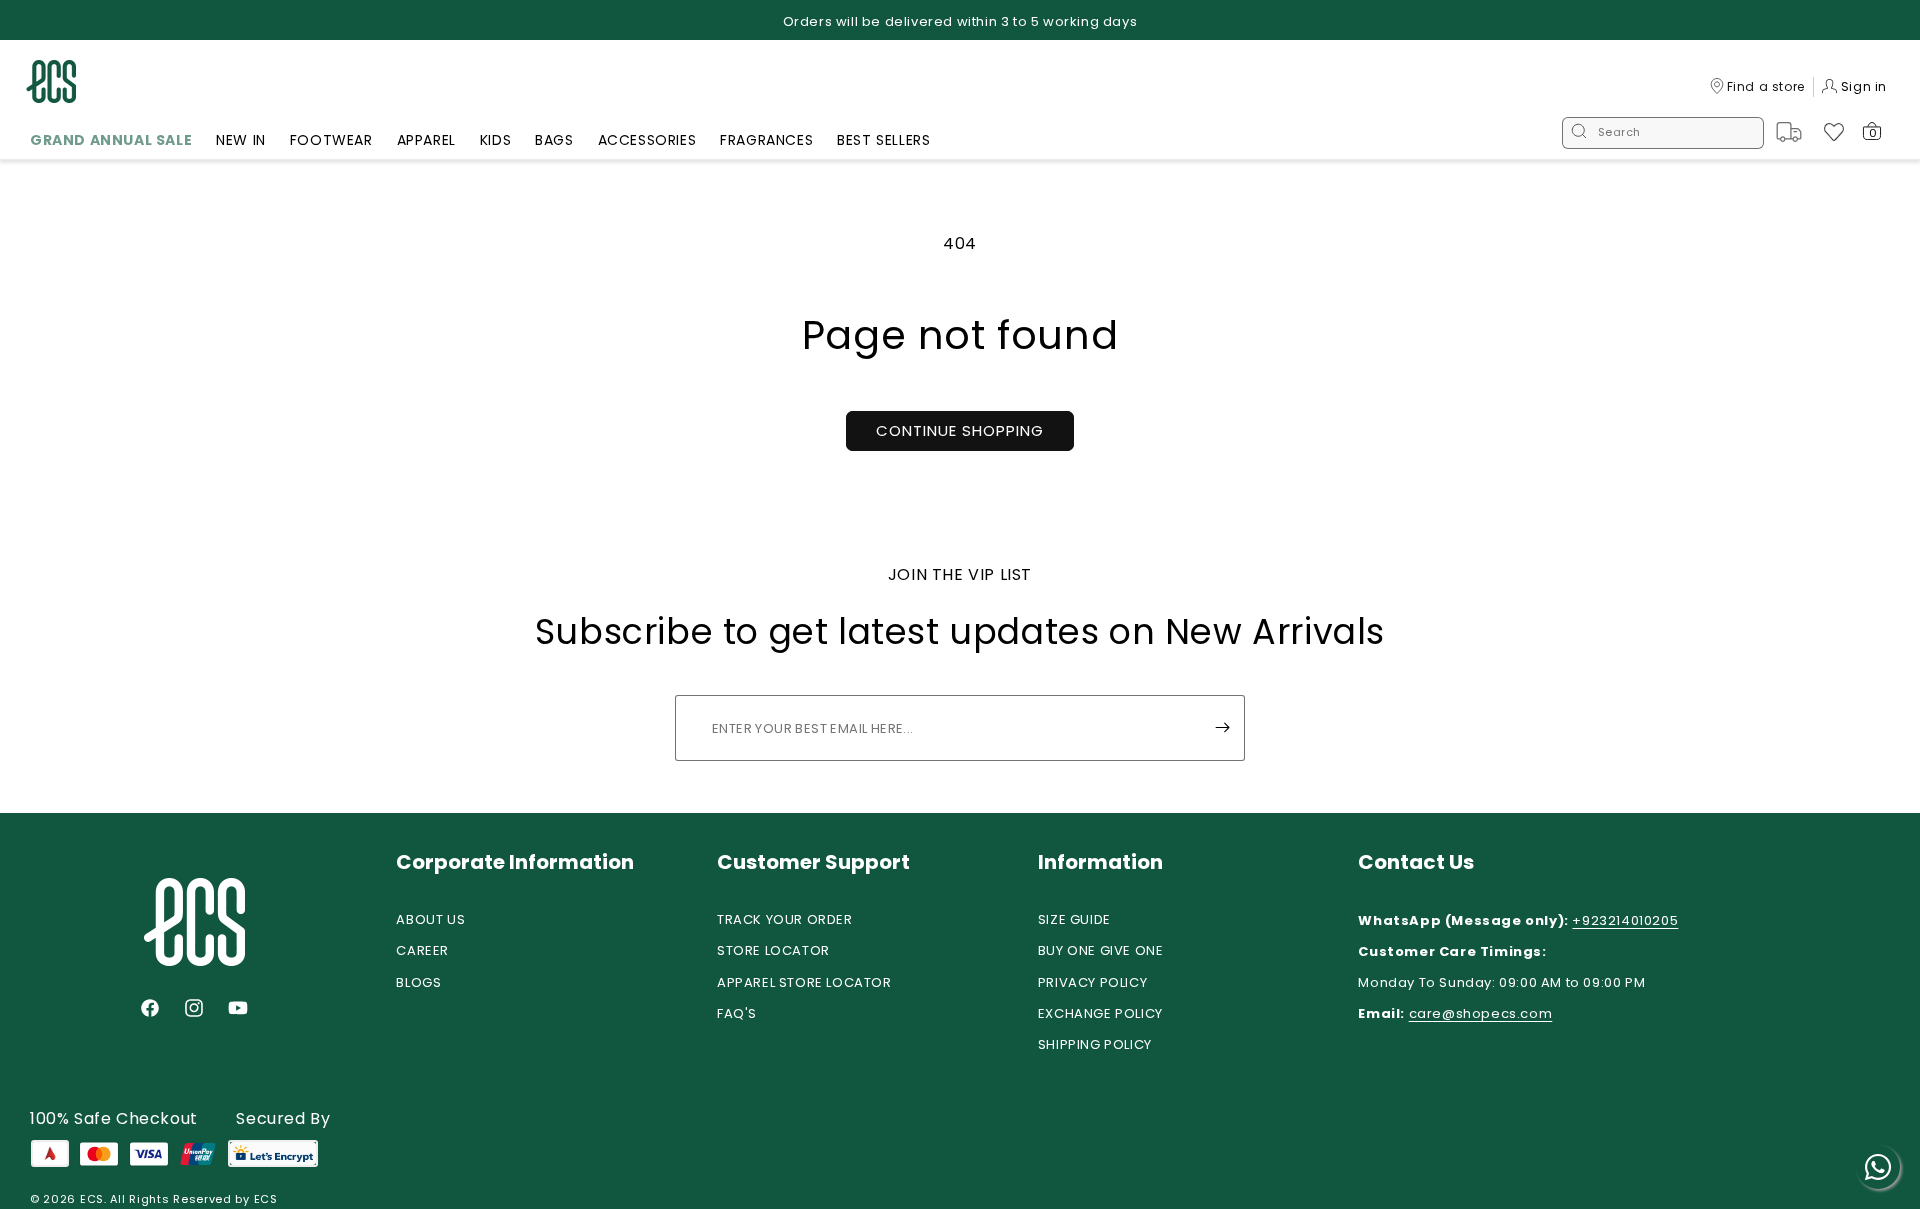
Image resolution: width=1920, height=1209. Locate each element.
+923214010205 (1625, 920)
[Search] (1579, 133)
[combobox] (1663, 133)
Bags (554, 140)
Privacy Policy (1092, 982)
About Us (430, 919)
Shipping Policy (1095, 1044)
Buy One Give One (1101, 950)
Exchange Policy (1100, 1013)
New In (241, 140)
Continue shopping (960, 430)
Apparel (426, 140)
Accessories (647, 140)
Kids (495, 140)
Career (422, 950)
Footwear (331, 140)
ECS (92, 1199)
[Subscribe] (1222, 728)
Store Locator (773, 950)
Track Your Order (785, 919)
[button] (111, 143)
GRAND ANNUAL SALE (111, 140)
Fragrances (766, 140)
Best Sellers (883, 140)
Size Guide (1074, 919)
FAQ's (737, 1013)
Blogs (418, 982)
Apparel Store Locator (804, 982)
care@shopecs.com (1481, 1013)
